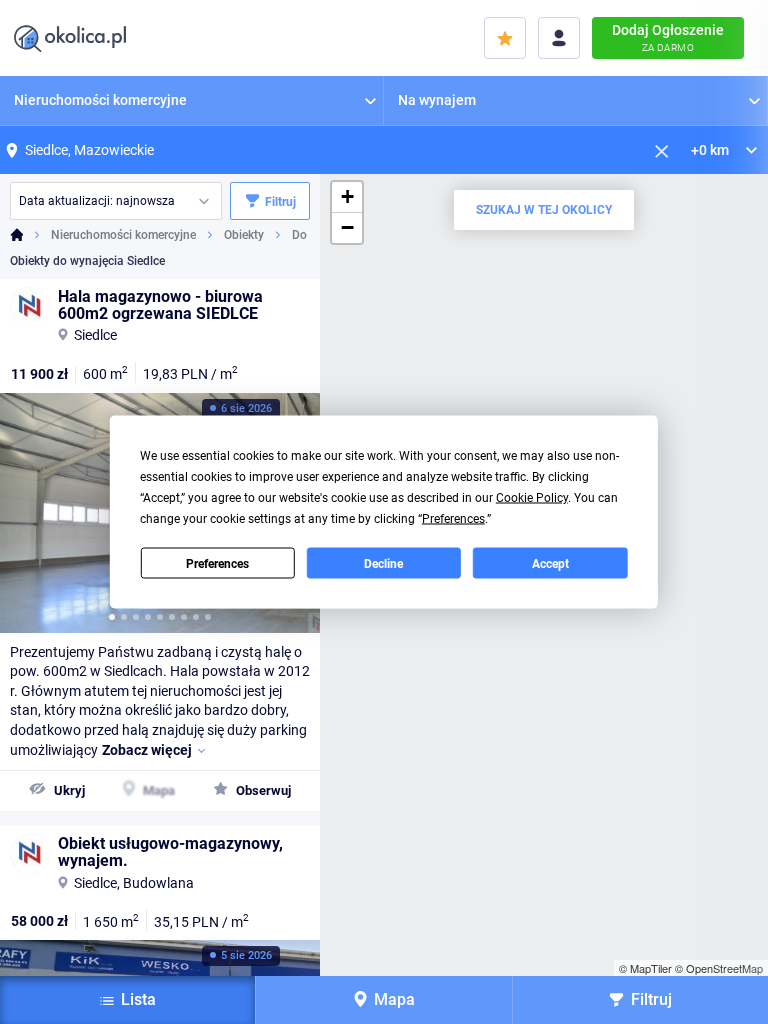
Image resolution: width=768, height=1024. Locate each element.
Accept (550, 563)
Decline (383, 563)
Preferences (217, 563)
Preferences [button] (453, 519)
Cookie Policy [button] (532, 498)
